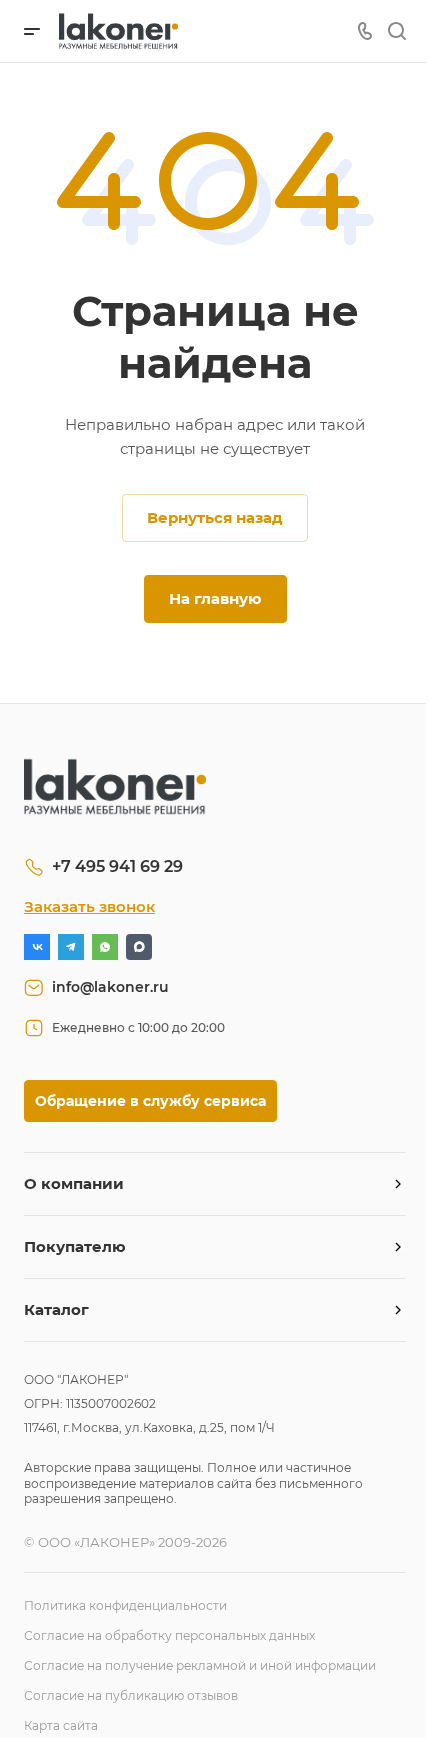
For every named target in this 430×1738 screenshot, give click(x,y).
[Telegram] (71, 947)
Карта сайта (61, 1725)
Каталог (56, 1309)
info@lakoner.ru (110, 987)
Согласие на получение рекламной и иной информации (200, 1665)
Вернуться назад (215, 517)
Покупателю (75, 1246)
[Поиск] (396, 31)
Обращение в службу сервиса (150, 1101)
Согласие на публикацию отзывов (131, 1695)
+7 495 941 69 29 (117, 866)
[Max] (139, 947)
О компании (74, 1183)
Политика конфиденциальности (125, 1605)
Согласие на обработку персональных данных (169, 1635)
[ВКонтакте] (37, 947)
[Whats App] (105, 947)
